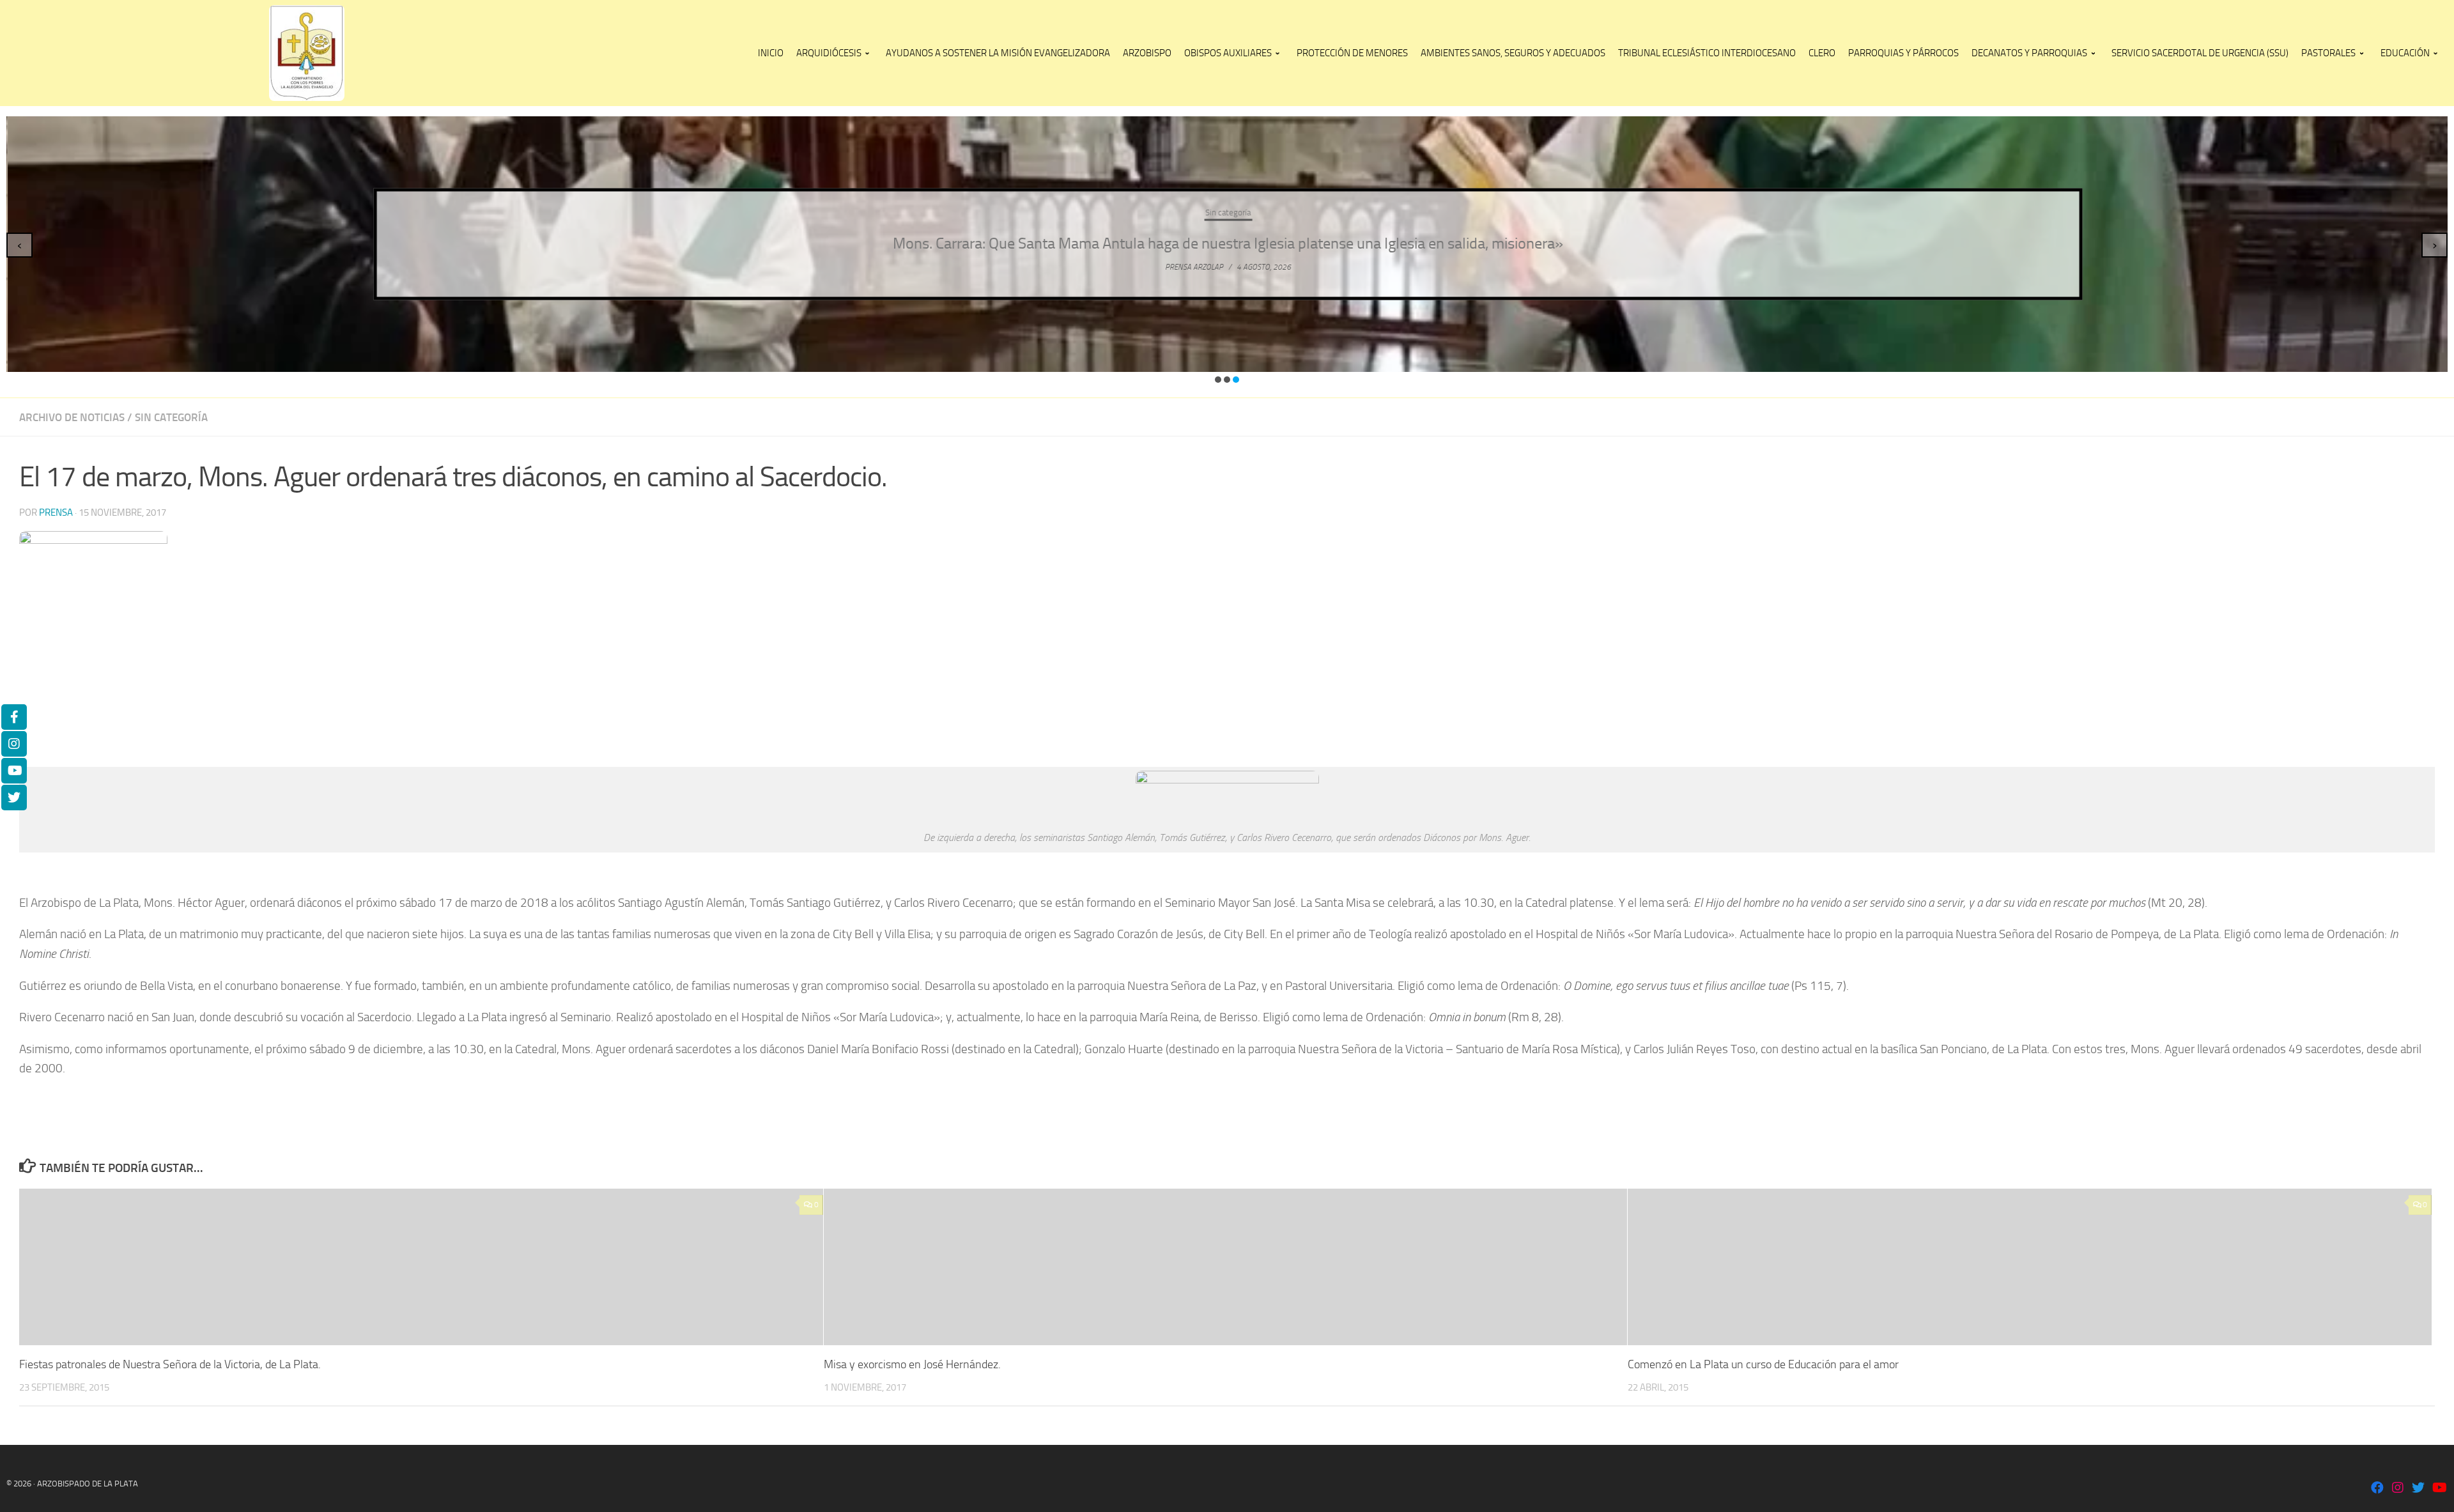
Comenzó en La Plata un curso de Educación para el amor (1763, 1364)
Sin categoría (1227, 212)
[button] (1218, 380)
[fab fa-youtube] (2439, 1489)
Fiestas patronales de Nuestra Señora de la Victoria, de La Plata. (170, 1364)
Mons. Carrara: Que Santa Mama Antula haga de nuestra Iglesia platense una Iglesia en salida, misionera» (1227, 243)
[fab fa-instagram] (2398, 1489)
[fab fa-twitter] (2418, 1489)
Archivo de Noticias (72, 417)
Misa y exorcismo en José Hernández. (912, 1364)
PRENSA (56, 513)
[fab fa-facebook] (2377, 1489)
